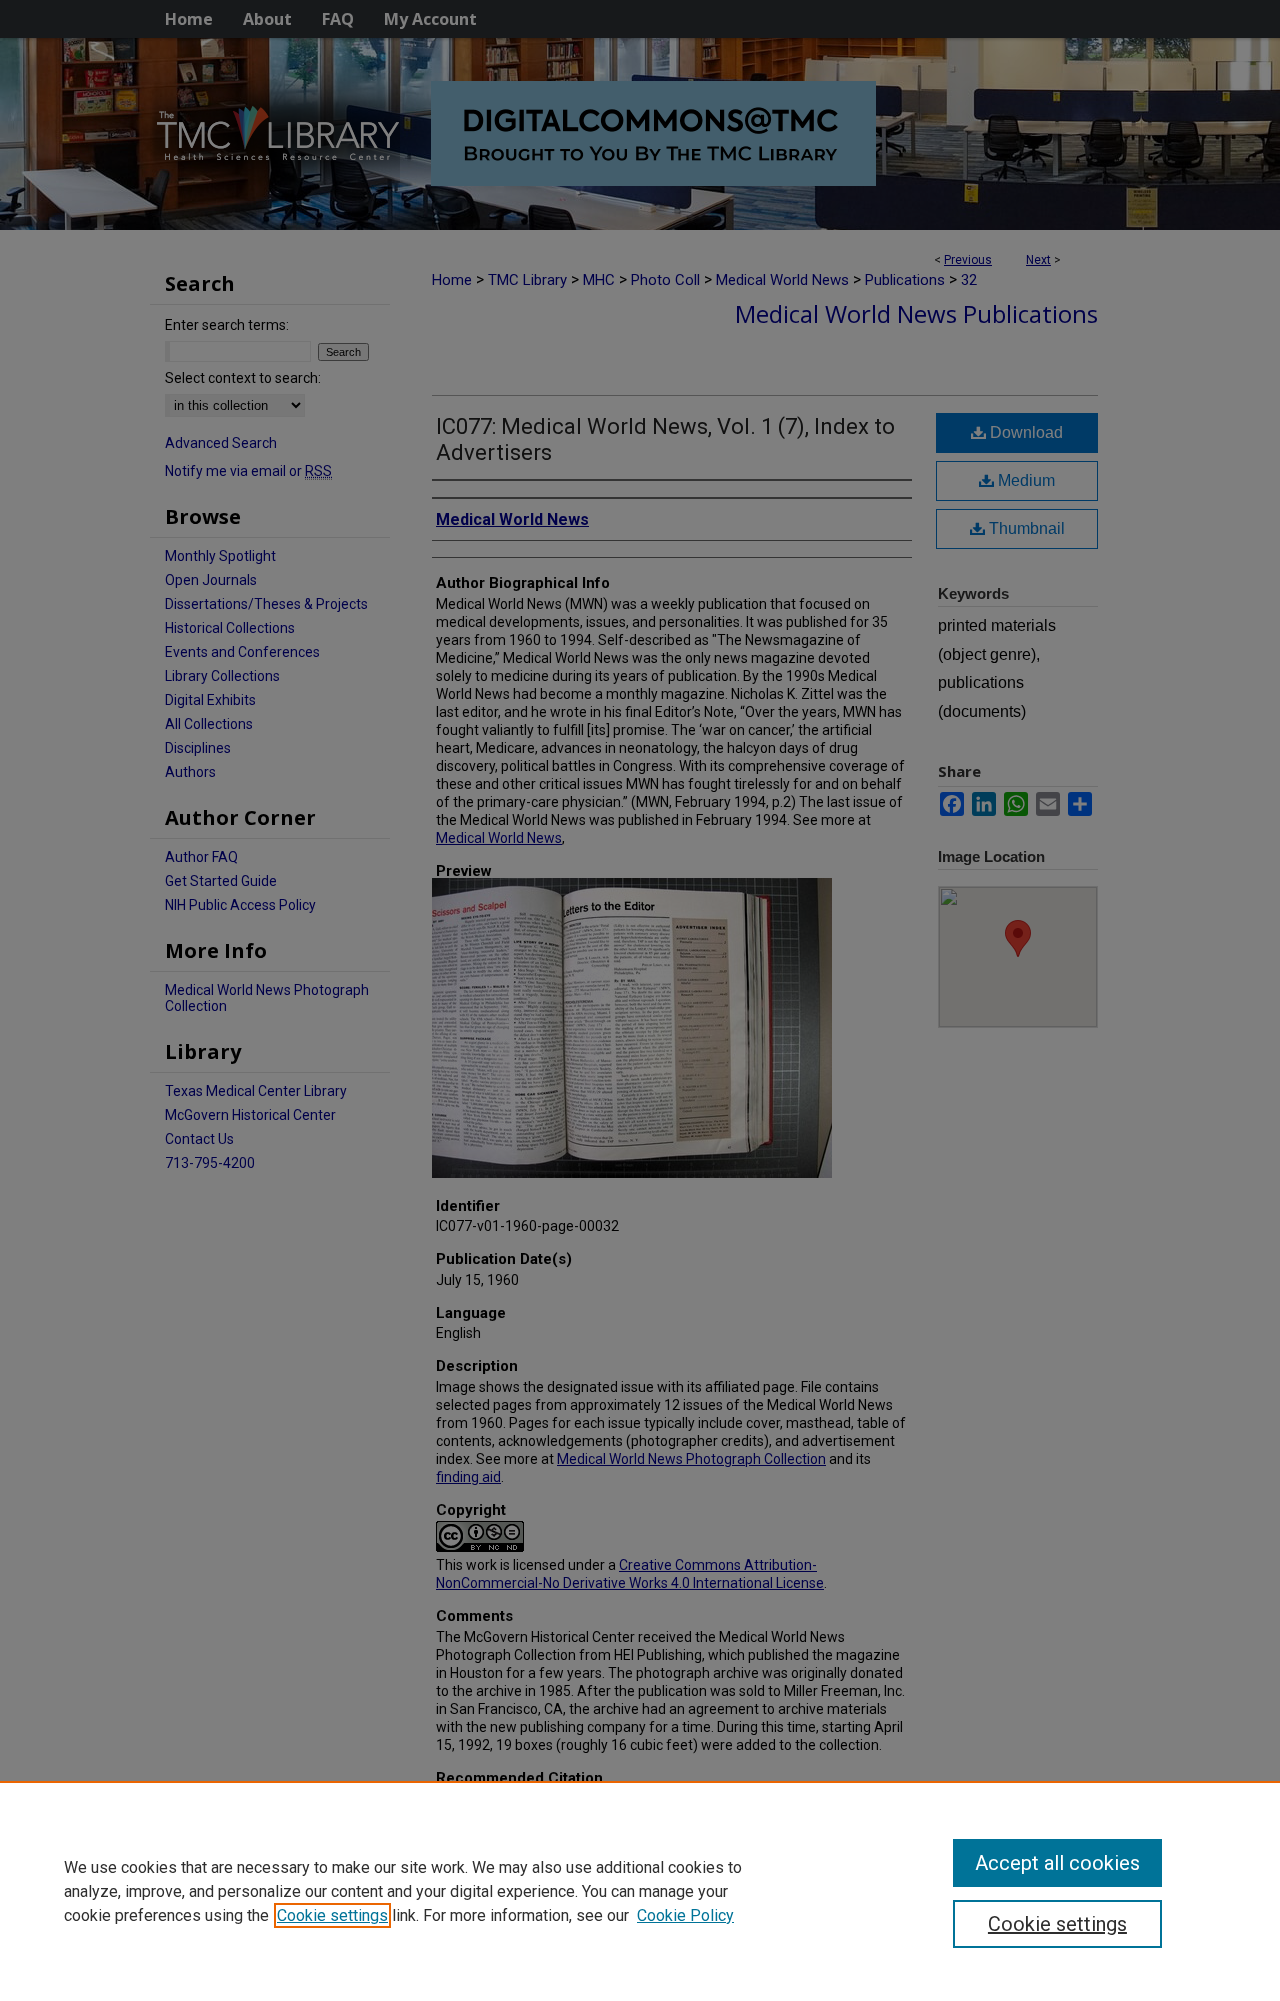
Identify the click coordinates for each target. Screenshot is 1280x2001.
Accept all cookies (1057, 1863)
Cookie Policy (685, 1915)
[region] (640, 1891)
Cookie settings (332, 1915)
